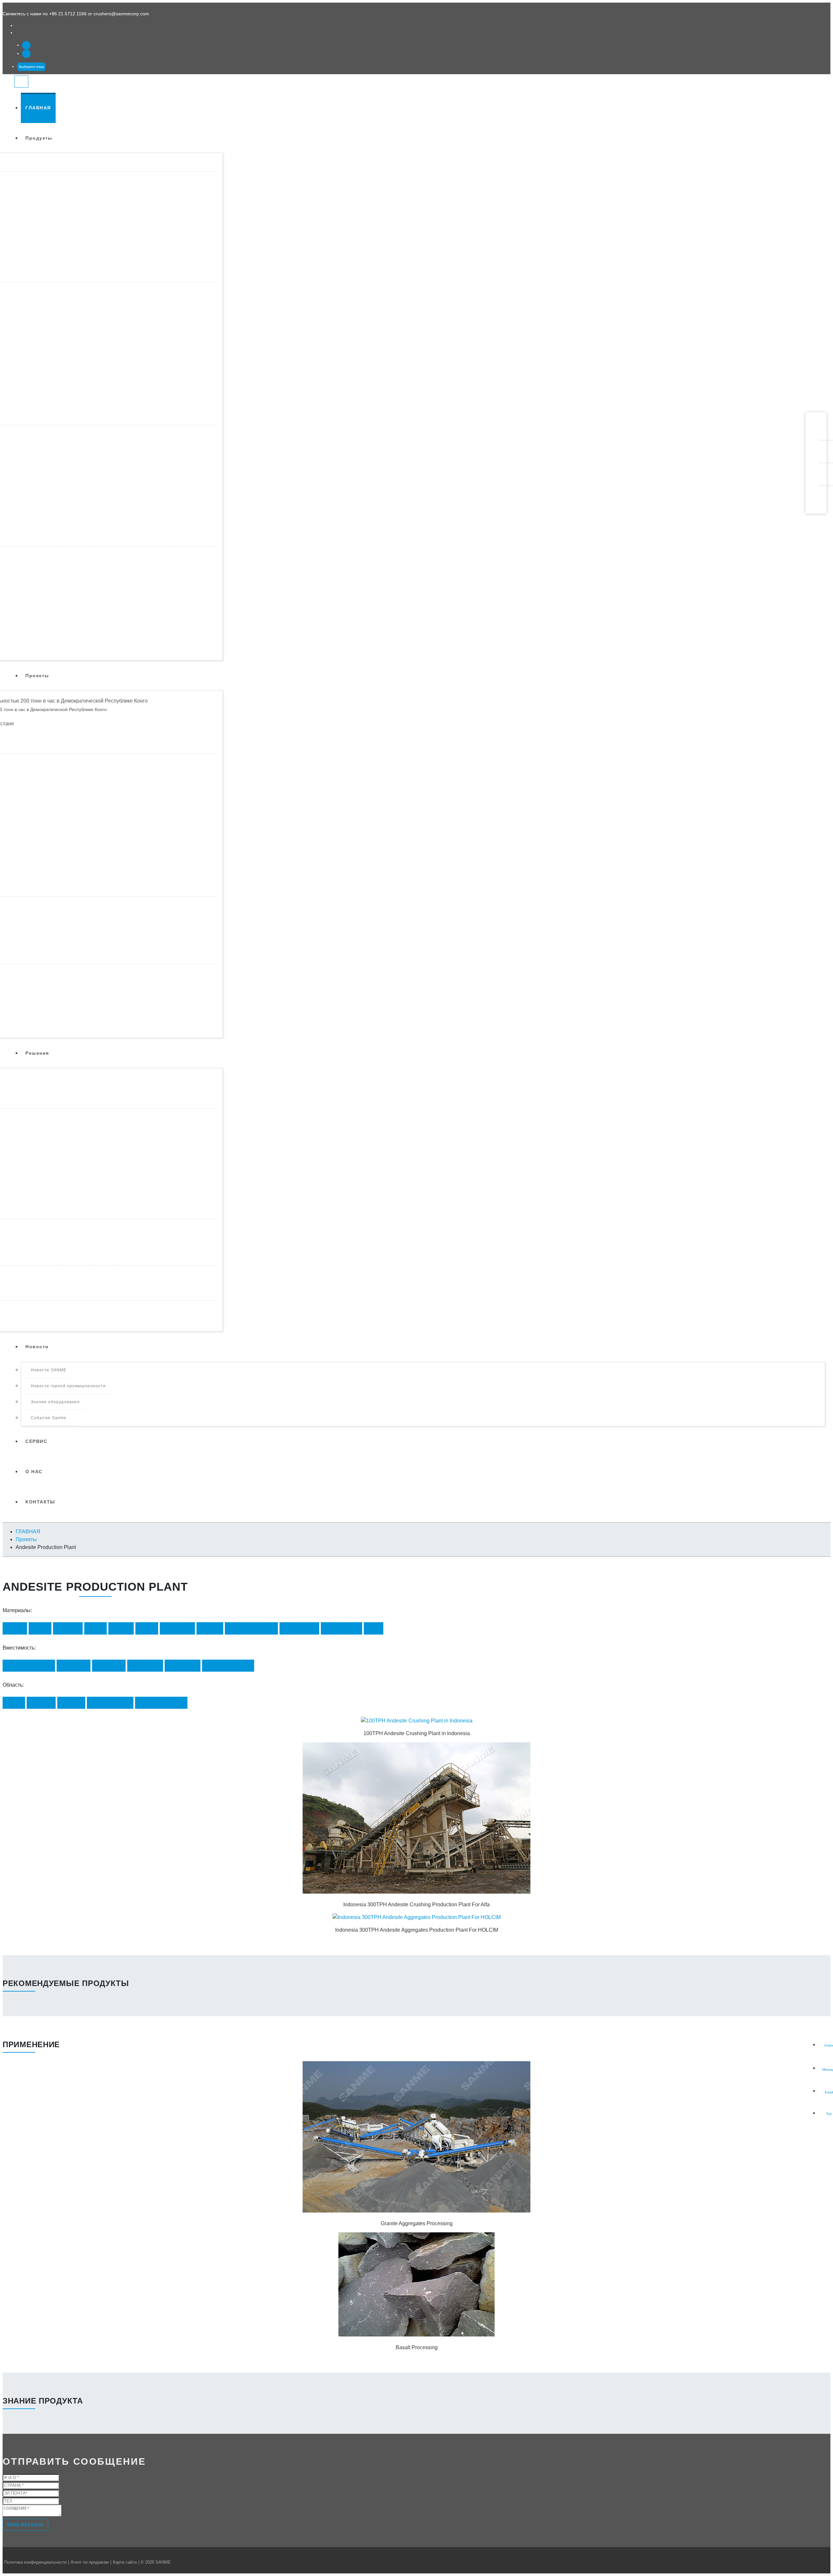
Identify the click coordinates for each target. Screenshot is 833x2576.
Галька (96, 1628)
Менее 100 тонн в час (29, 1666)
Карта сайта (125, 2562)
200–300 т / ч (109, 1666)
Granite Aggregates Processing (417, 2223)
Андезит (121, 1628)
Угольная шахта (341, 1628)
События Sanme (49, 1418)
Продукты (39, 138)
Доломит (210, 1628)
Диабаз (147, 1628)
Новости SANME (49, 1370)
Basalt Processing (417, 2347)
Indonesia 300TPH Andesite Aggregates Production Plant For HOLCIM (417, 1930)
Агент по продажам (90, 2562)
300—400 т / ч (145, 1666)
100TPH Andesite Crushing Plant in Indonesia (417, 1733)
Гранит (40, 1628)
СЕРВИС (36, 1441)
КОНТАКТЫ (40, 1502)
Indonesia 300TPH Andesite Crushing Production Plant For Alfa (416, 1905)
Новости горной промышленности (68, 1386)
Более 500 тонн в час (228, 1666)
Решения (37, 1053)
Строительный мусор (251, 1628)
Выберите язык (31, 67)
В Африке (41, 1703)
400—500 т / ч (183, 1666)
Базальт (15, 1628)
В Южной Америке (110, 1703)
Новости (37, 1347)
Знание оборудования (55, 1402)
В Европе (71, 1703)
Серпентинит (177, 1628)
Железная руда (299, 1628)
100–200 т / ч (74, 1666)
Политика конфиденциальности (35, 2562)
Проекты (37, 676)
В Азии (14, 1703)
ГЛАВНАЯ (38, 108)
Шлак (374, 1628)
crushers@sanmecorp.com (121, 14)
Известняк (68, 1628)
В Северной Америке (161, 1703)
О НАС (34, 1472)
